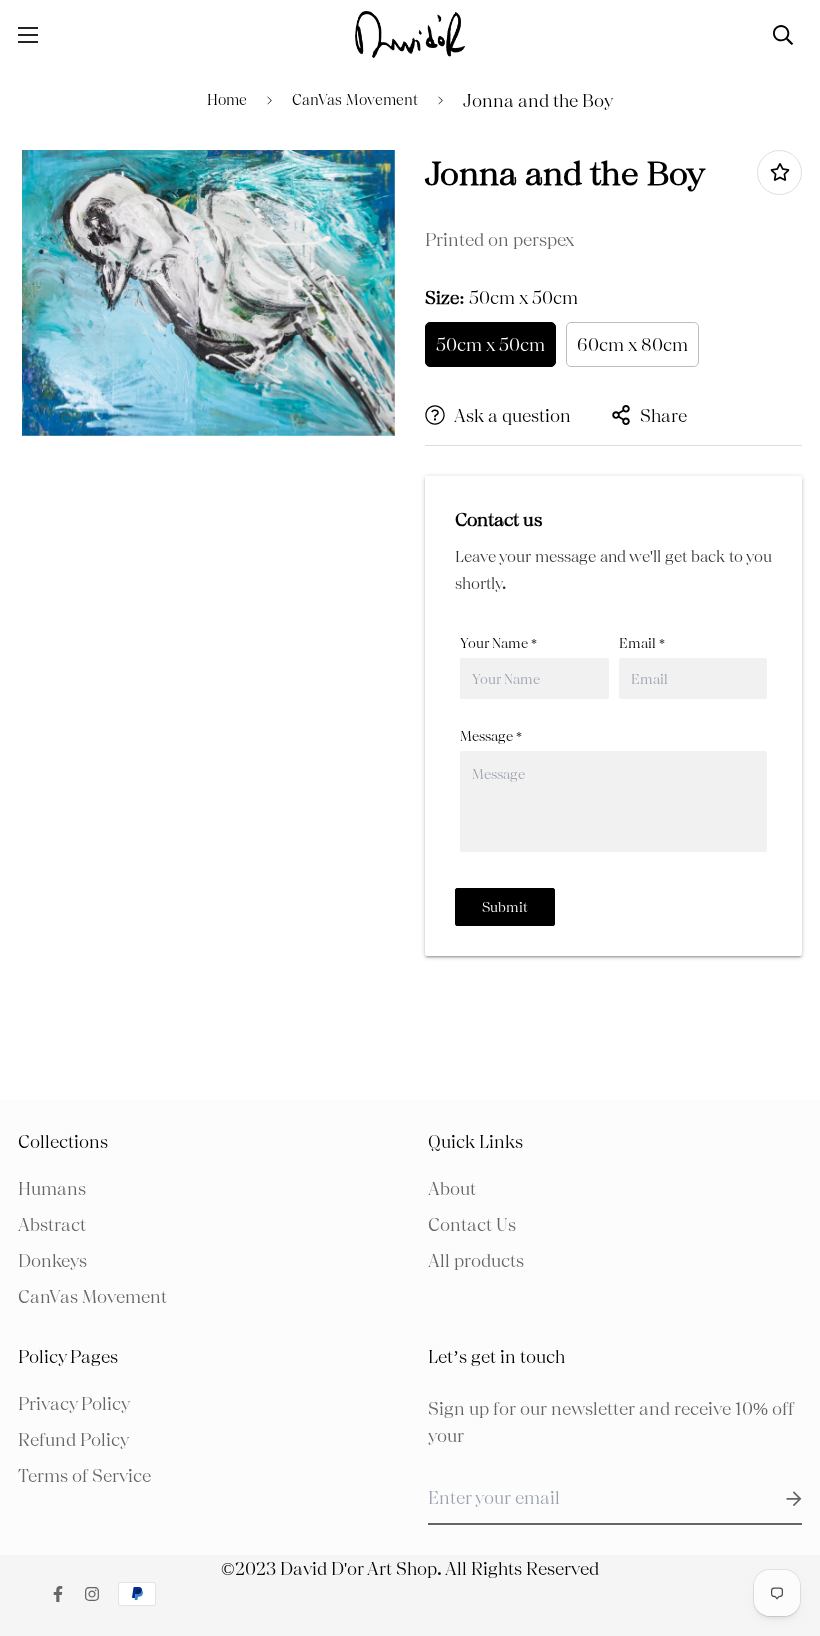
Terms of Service (84, 1475)
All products (476, 1260)
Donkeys (52, 1260)
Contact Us (472, 1224)
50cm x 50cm (490, 344)
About (452, 1188)
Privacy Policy (74, 1403)
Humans (52, 1188)
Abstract (52, 1224)
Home (227, 100)
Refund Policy (73, 1439)
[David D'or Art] (410, 34)
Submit (505, 907)
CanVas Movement (355, 100)
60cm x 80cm (632, 344)
